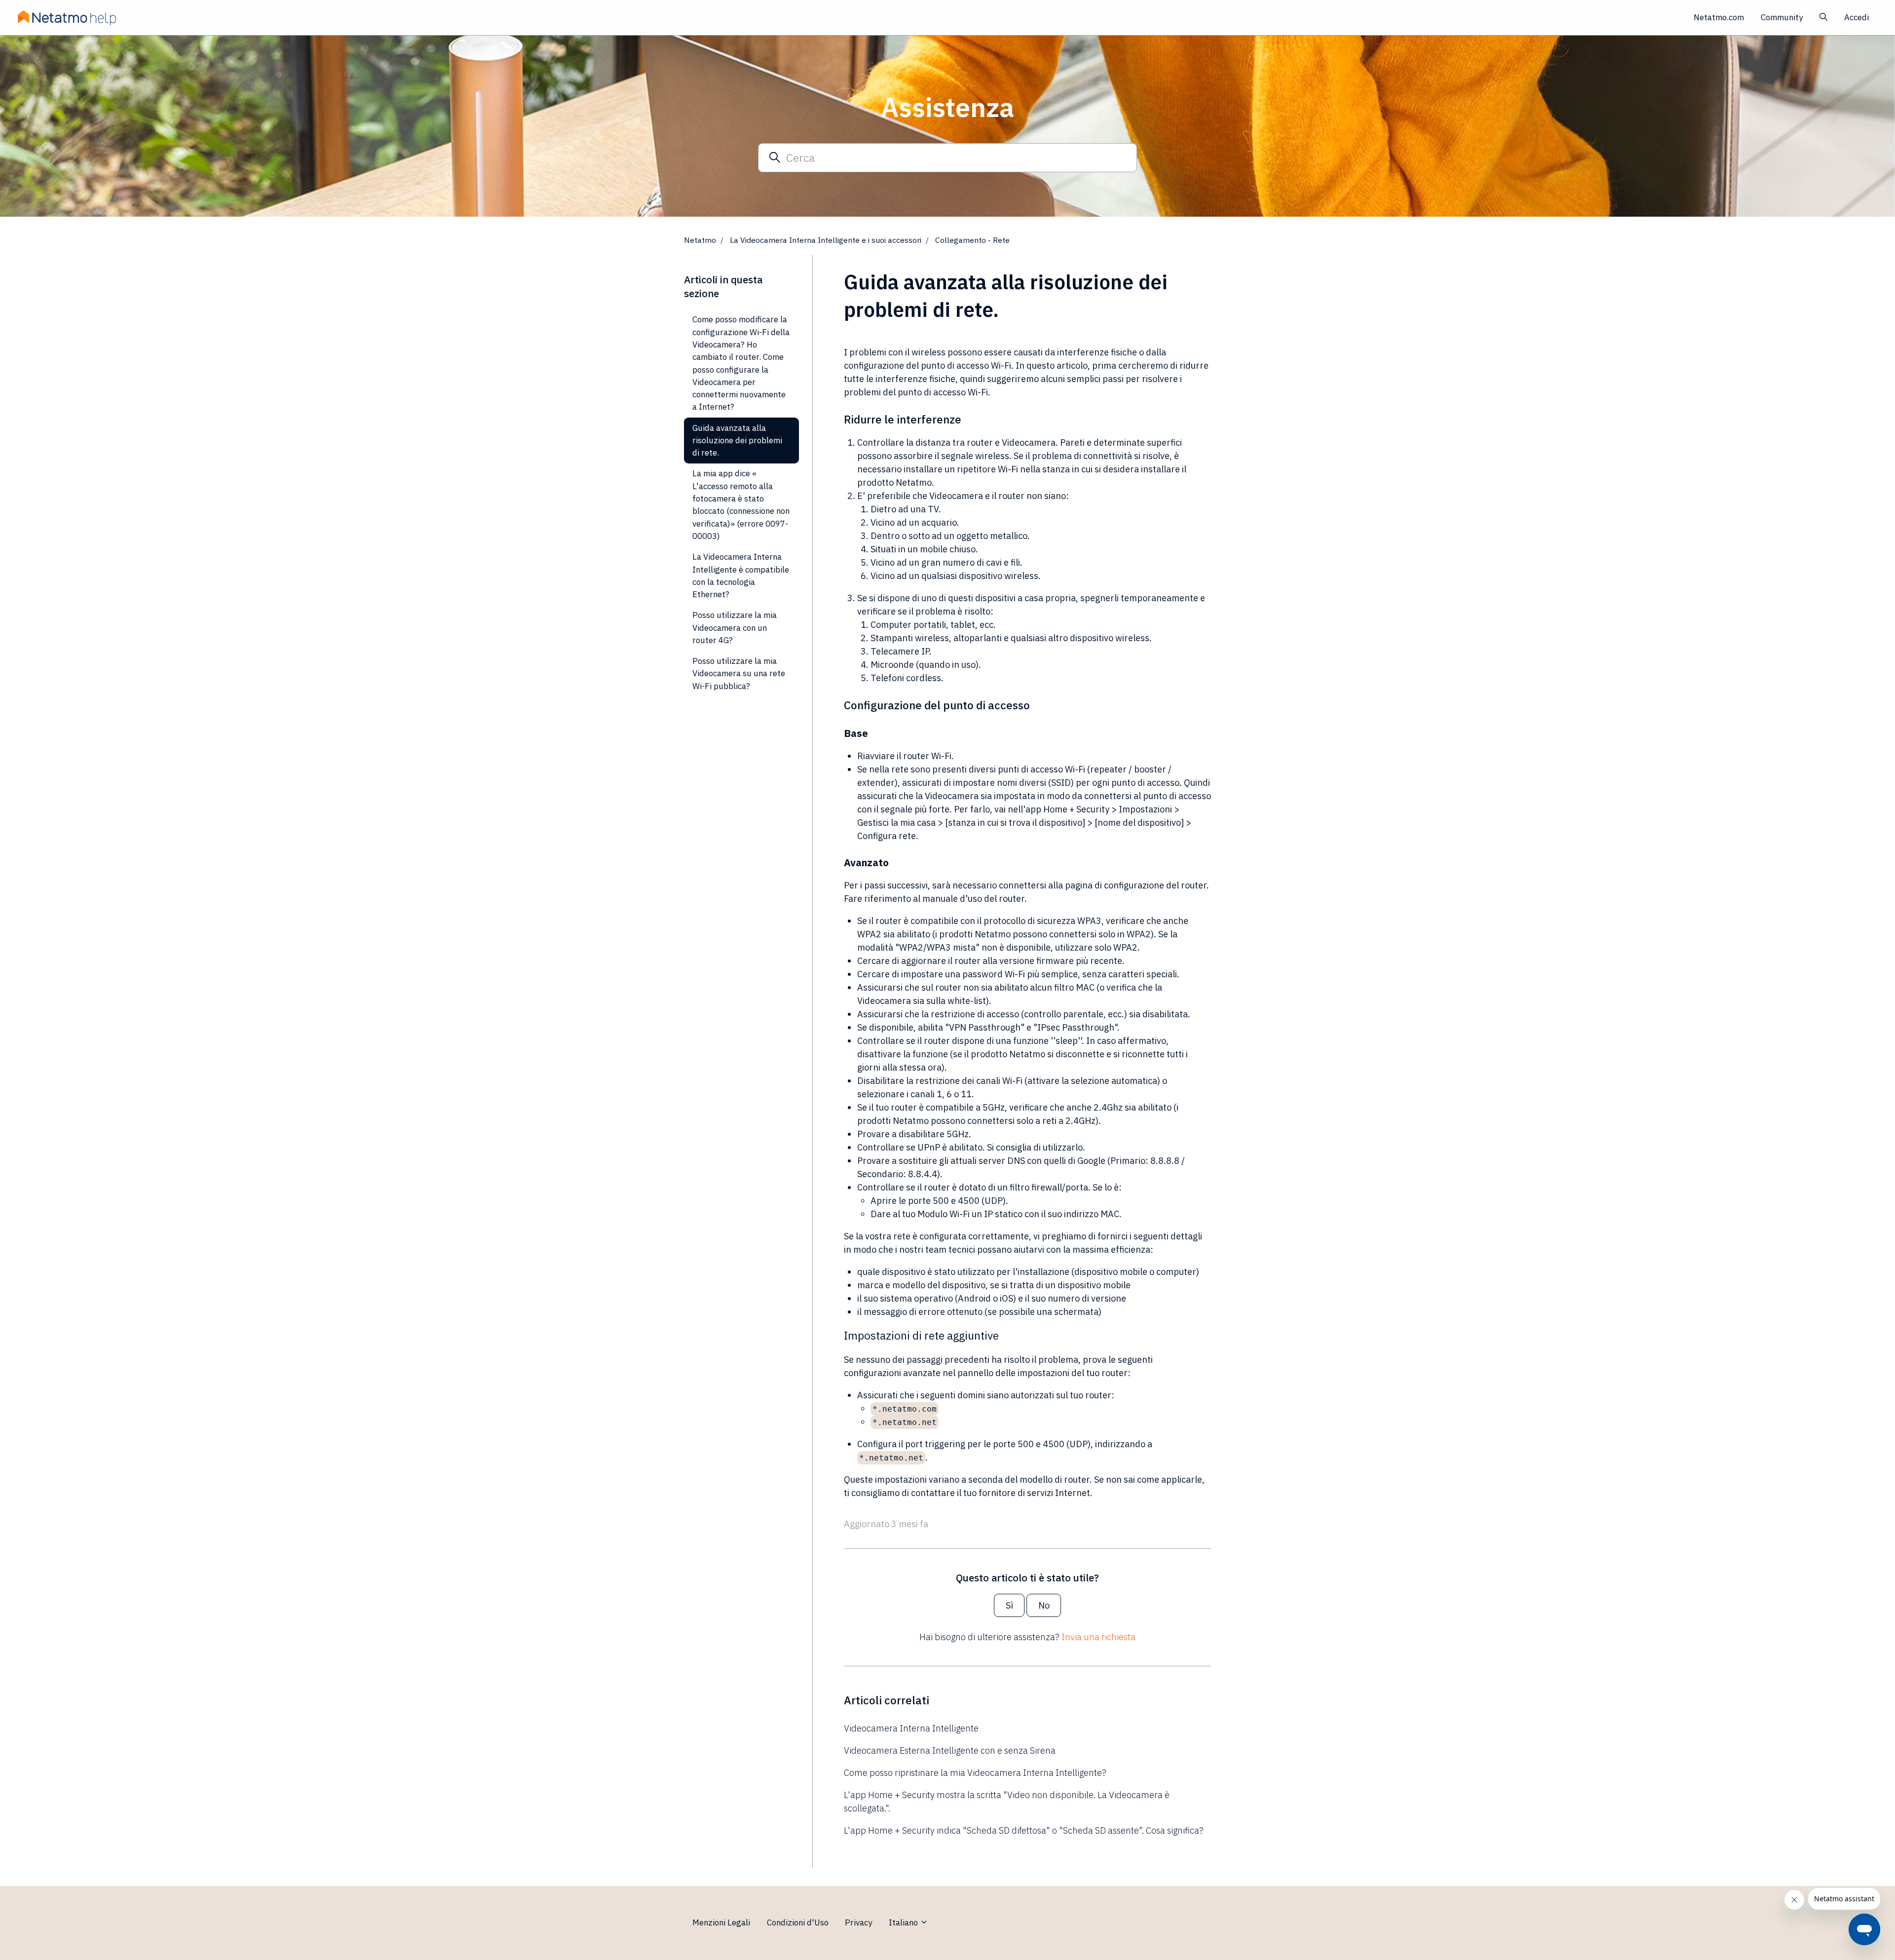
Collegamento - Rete (972, 240)
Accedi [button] (1857, 17)
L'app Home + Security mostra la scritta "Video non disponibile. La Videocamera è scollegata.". (1007, 1802)
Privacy (858, 1922)
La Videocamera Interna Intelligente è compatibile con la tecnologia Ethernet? (741, 576)
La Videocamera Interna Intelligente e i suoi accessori (826, 240)
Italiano (904, 1922)
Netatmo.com (1719, 17)
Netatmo (700, 240)
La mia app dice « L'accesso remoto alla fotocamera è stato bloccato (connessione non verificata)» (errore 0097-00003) (741, 505)
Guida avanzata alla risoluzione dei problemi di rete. (737, 441)
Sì (1009, 1605)
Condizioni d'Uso (798, 1922)
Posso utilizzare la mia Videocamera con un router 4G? (735, 628)
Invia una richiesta (1099, 1637)
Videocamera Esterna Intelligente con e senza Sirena (950, 1750)
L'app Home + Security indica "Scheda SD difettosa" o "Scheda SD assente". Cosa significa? (1024, 1830)
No (1044, 1605)
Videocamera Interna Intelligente (911, 1728)
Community (1782, 17)
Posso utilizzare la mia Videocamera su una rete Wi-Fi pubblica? (739, 673)
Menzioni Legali (721, 1922)
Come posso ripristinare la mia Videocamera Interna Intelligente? (975, 1773)
